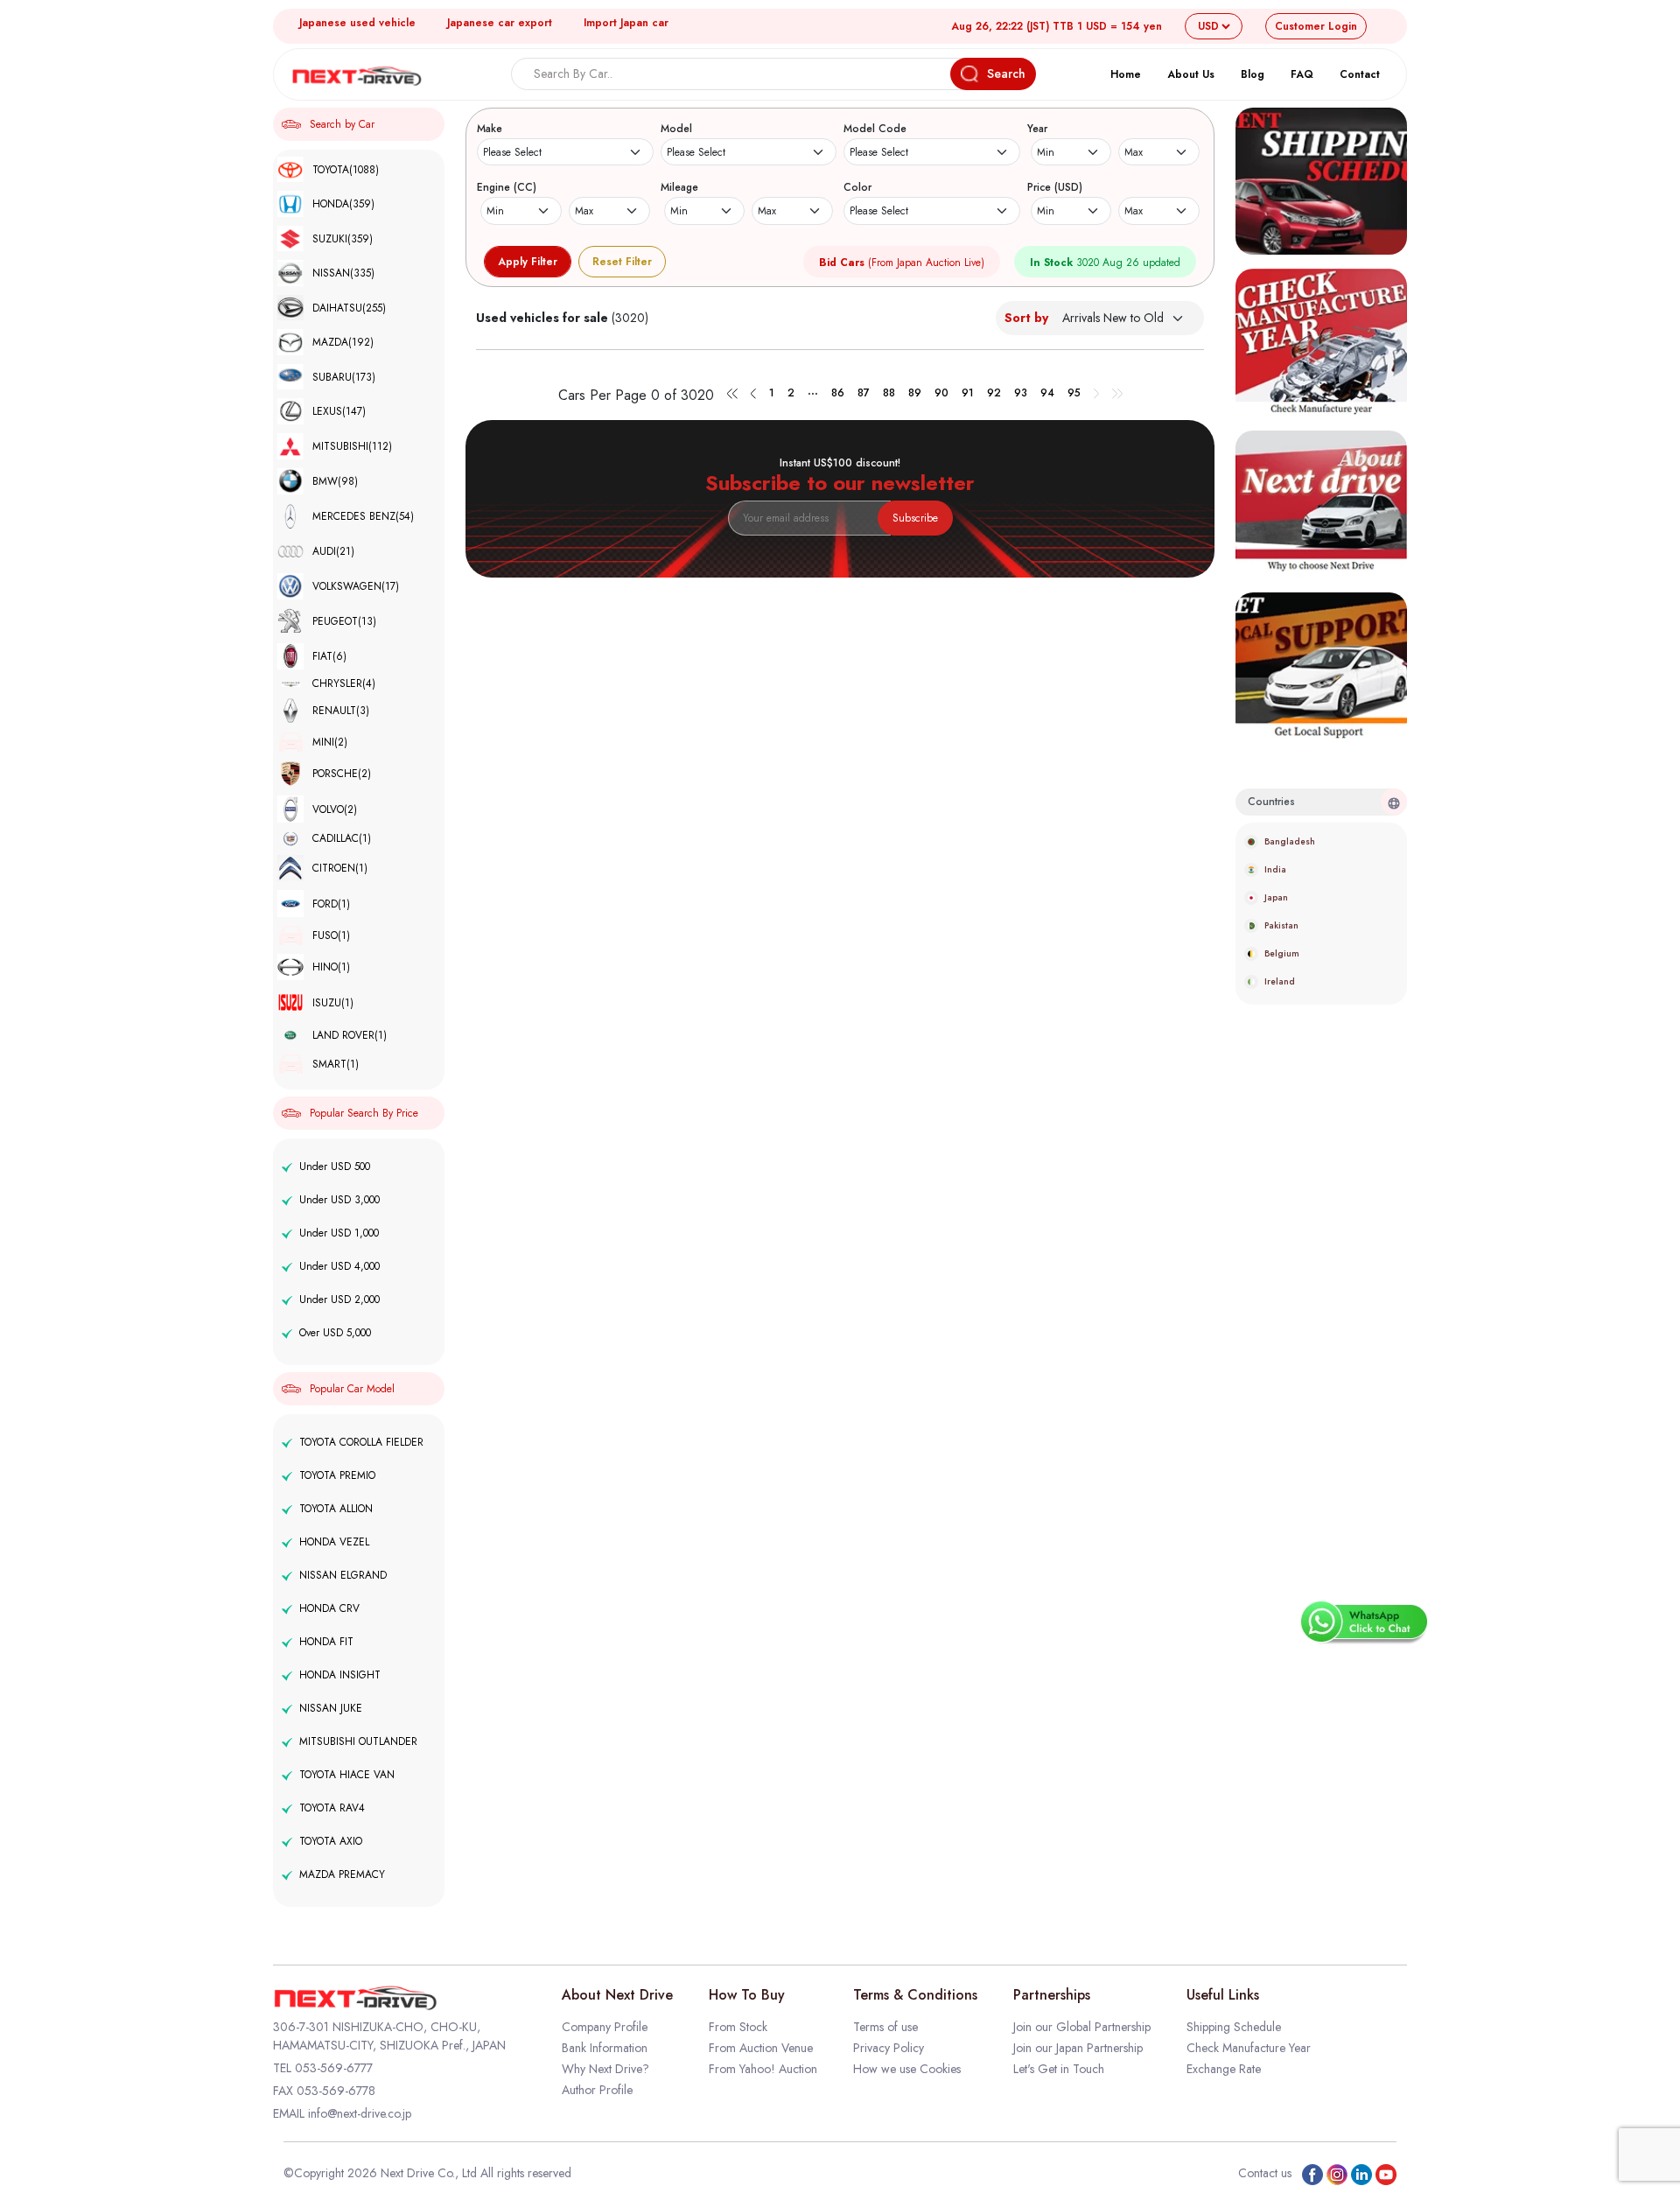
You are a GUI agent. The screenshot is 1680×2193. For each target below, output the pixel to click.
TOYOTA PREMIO (337, 1475)
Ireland (1280, 981)
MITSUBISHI (352, 446)
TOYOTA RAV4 (332, 1808)
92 (994, 393)
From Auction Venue (761, 2048)
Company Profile (605, 2027)
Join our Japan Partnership (1078, 2048)
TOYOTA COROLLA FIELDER (361, 1442)
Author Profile (597, 2090)
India (1275, 869)
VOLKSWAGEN (356, 586)
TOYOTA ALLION (336, 1509)
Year (1037, 129)
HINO (331, 967)
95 (1074, 393)
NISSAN (343, 273)
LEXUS (339, 411)
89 (915, 393)
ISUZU (333, 1003)
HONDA (343, 204)
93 (1021, 393)
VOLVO (335, 809)
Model (676, 129)
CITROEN (340, 868)
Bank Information (605, 2048)
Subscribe (915, 518)
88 (889, 393)
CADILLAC (342, 839)
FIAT (329, 656)
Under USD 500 (335, 1167)
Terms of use (885, 2027)
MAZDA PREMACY (342, 1874)
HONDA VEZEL (334, 1542)
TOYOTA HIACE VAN (347, 1775)
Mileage (679, 187)
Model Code (875, 129)
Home (1126, 74)
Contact (1360, 74)
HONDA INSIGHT (340, 1675)
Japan (1276, 897)
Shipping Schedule (1234, 2027)
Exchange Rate (1224, 2069)
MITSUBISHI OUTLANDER (358, 1741)
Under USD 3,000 (339, 1200)
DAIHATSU (349, 308)
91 (968, 393)
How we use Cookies (907, 2069)
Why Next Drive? (605, 2069)
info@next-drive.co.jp (360, 2113)
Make (490, 129)
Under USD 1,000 (339, 1233)
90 (941, 393)
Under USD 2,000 (339, 1300)
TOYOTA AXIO (331, 1841)
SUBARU (344, 377)
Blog (1253, 74)
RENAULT (341, 711)
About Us (1191, 74)
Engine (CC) (507, 187)
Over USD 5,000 (335, 1333)
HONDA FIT (326, 1642)
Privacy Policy (889, 2048)
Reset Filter (622, 262)
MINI (330, 742)
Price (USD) (1055, 187)
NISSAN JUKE (331, 1708)
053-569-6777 (334, 2068)
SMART (336, 1064)
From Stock (738, 2027)
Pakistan (1281, 925)
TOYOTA (346, 170)
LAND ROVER (350, 1035)
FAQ (1302, 74)
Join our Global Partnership (1082, 2027)
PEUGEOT (344, 621)
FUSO (331, 935)
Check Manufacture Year (1249, 2048)
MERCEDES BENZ (363, 516)
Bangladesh (1290, 841)
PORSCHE (342, 774)
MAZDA (343, 342)
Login (1316, 26)
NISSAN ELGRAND (343, 1575)
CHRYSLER (344, 683)
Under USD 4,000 (339, 1266)
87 (864, 393)
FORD (331, 904)
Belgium (1282, 953)
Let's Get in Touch (1059, 2069)
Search (1006, 74)
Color (857, 187)
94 (1047, 393)
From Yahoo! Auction (763, 2069)
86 (838, 393)
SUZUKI (343, 239)
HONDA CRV (329, 1608)
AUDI (333, 551)
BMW (335, 481)
